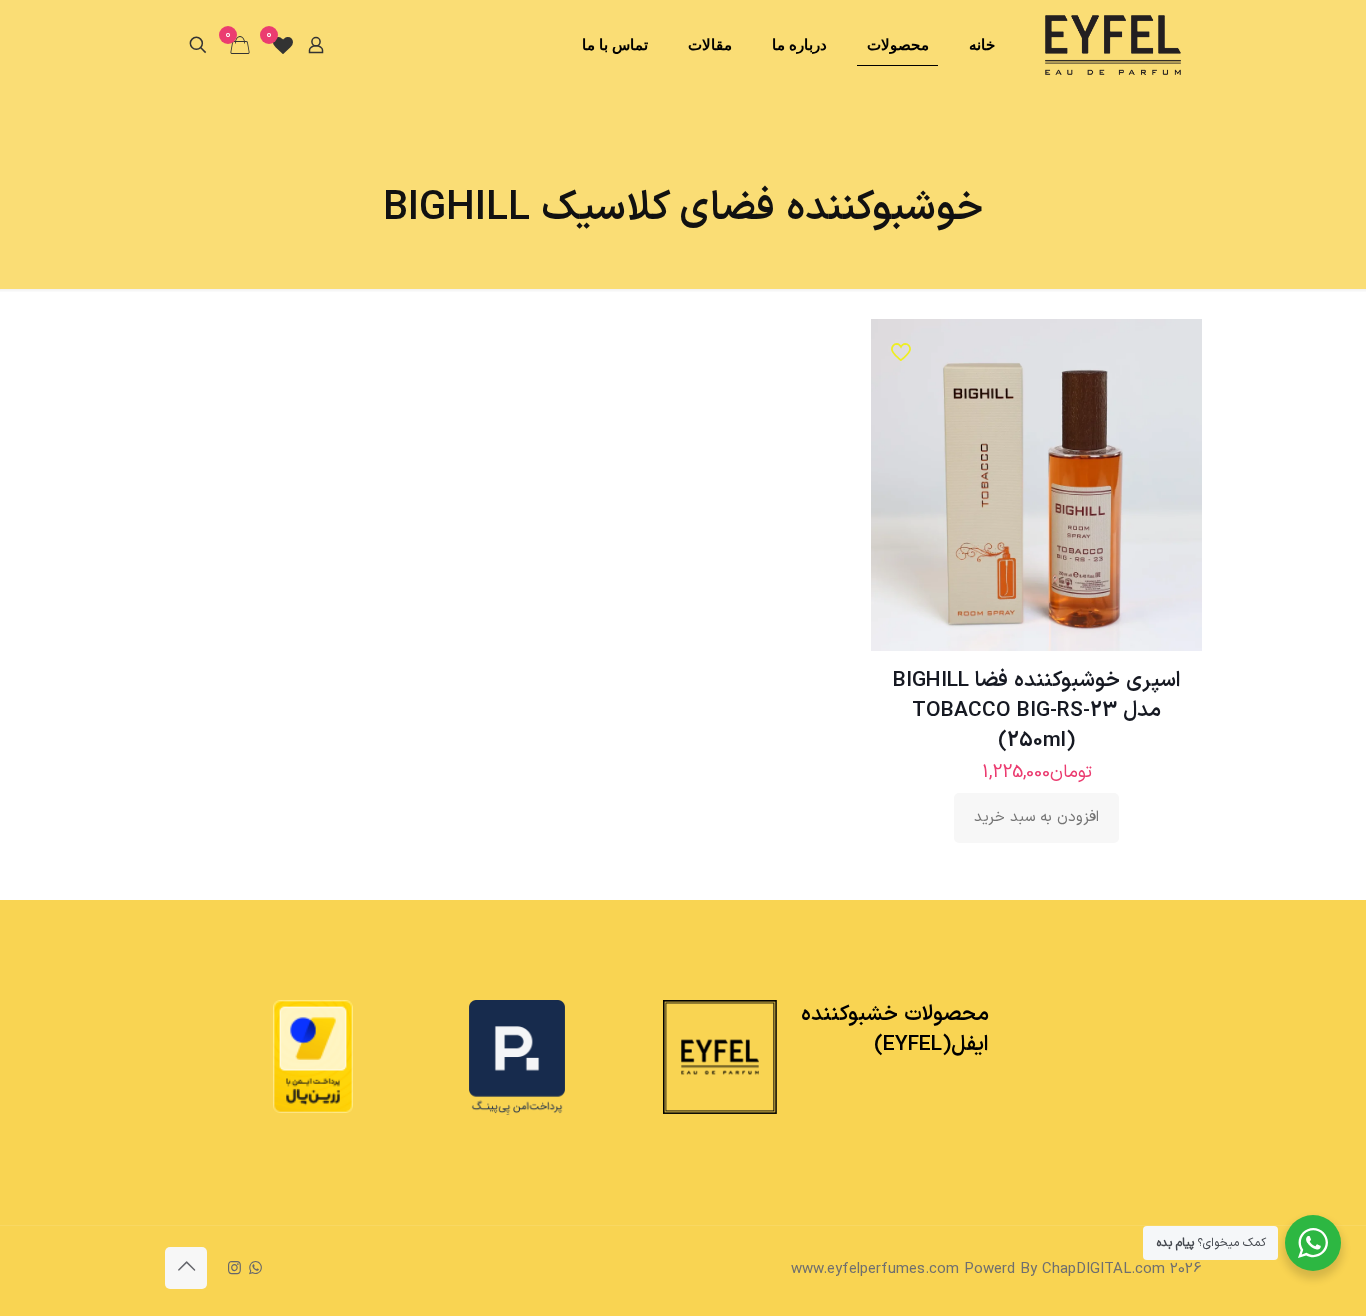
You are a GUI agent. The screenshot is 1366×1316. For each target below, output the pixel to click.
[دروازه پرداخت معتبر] (313, 1109)
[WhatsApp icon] (255, 1269)
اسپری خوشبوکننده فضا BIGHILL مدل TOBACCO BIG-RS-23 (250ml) (1037, 711)
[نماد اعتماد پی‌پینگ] (517, 1111)
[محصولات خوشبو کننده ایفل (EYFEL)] (1113, 45)
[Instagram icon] (234, 1269)
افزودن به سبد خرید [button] (1036, 817)
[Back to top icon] (186, 1268)
